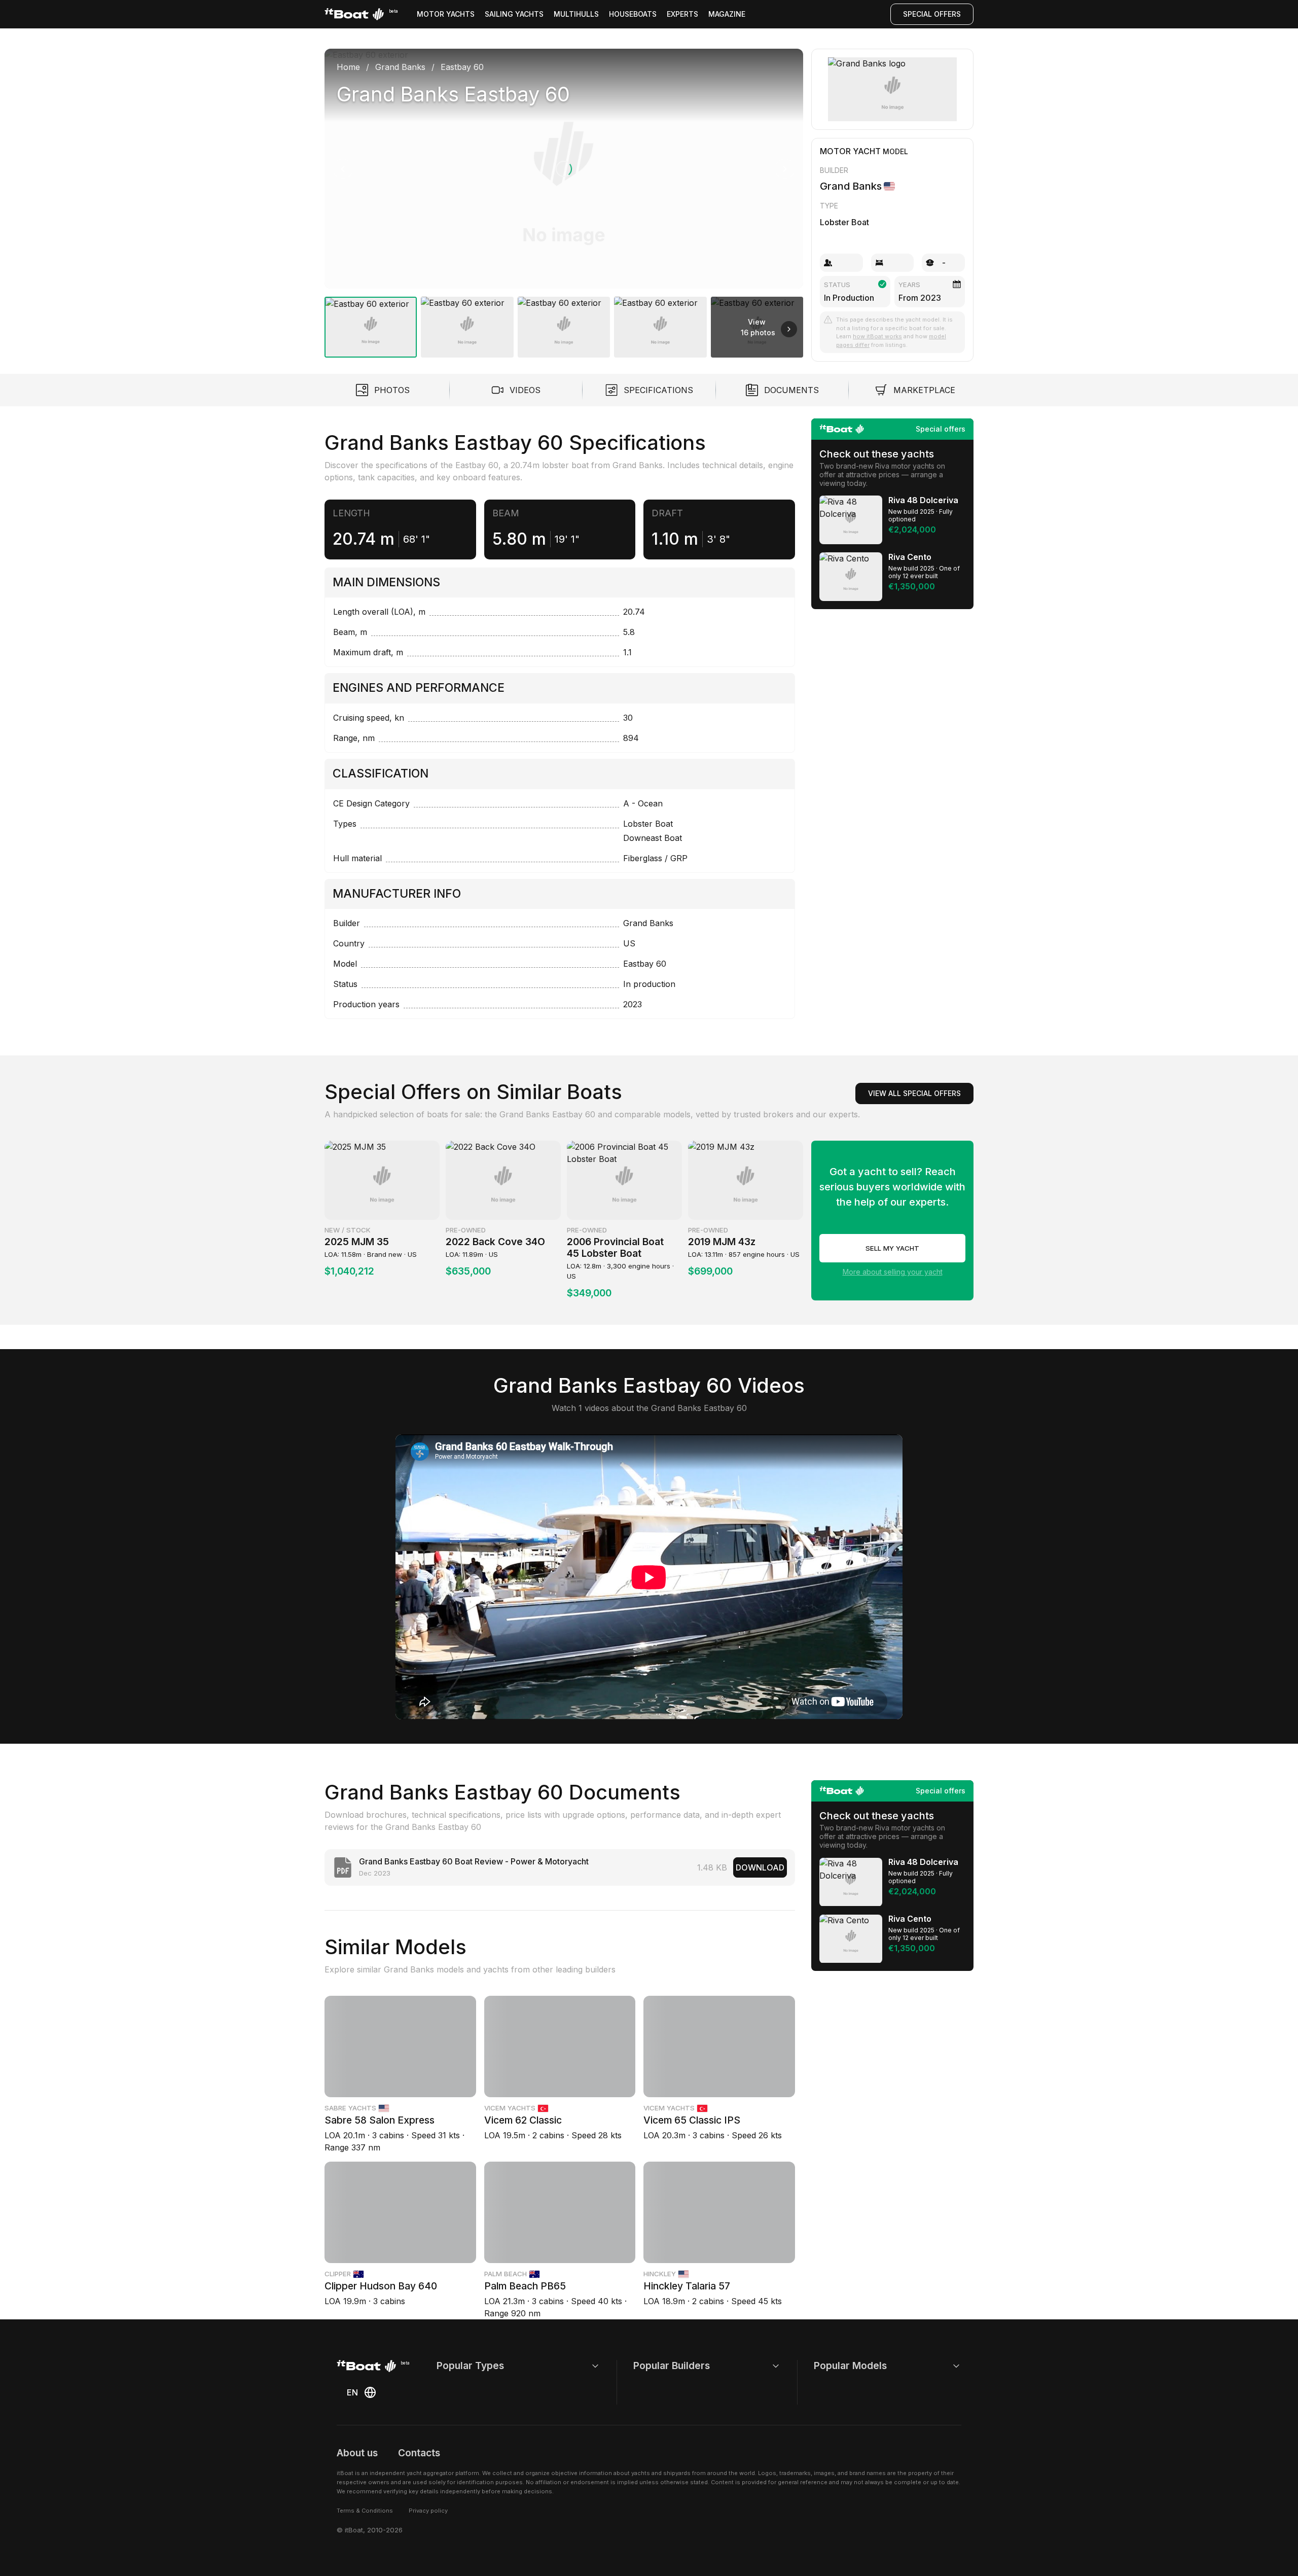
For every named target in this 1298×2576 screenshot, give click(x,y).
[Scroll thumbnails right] (789, 329)
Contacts (419, 2453)
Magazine (727, 14)
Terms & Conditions (365, 2511)
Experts (682, 14)
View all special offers (914, 1093)
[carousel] (564, 199)
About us (357, 2453)
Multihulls (576, 14)
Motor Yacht (850, 151)
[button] (564, 169)
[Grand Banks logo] (893, 89)
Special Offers (932, 14)
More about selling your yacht (893, 1272)
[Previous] (343, 169)
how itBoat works (877, 336)
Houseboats (633, 14)
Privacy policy (428, 2511)
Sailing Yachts (514, 14)
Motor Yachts (446, 14)
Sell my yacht (892, 1248)
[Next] (785, 169)
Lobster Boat (844, 222)
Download (760, 1867)
